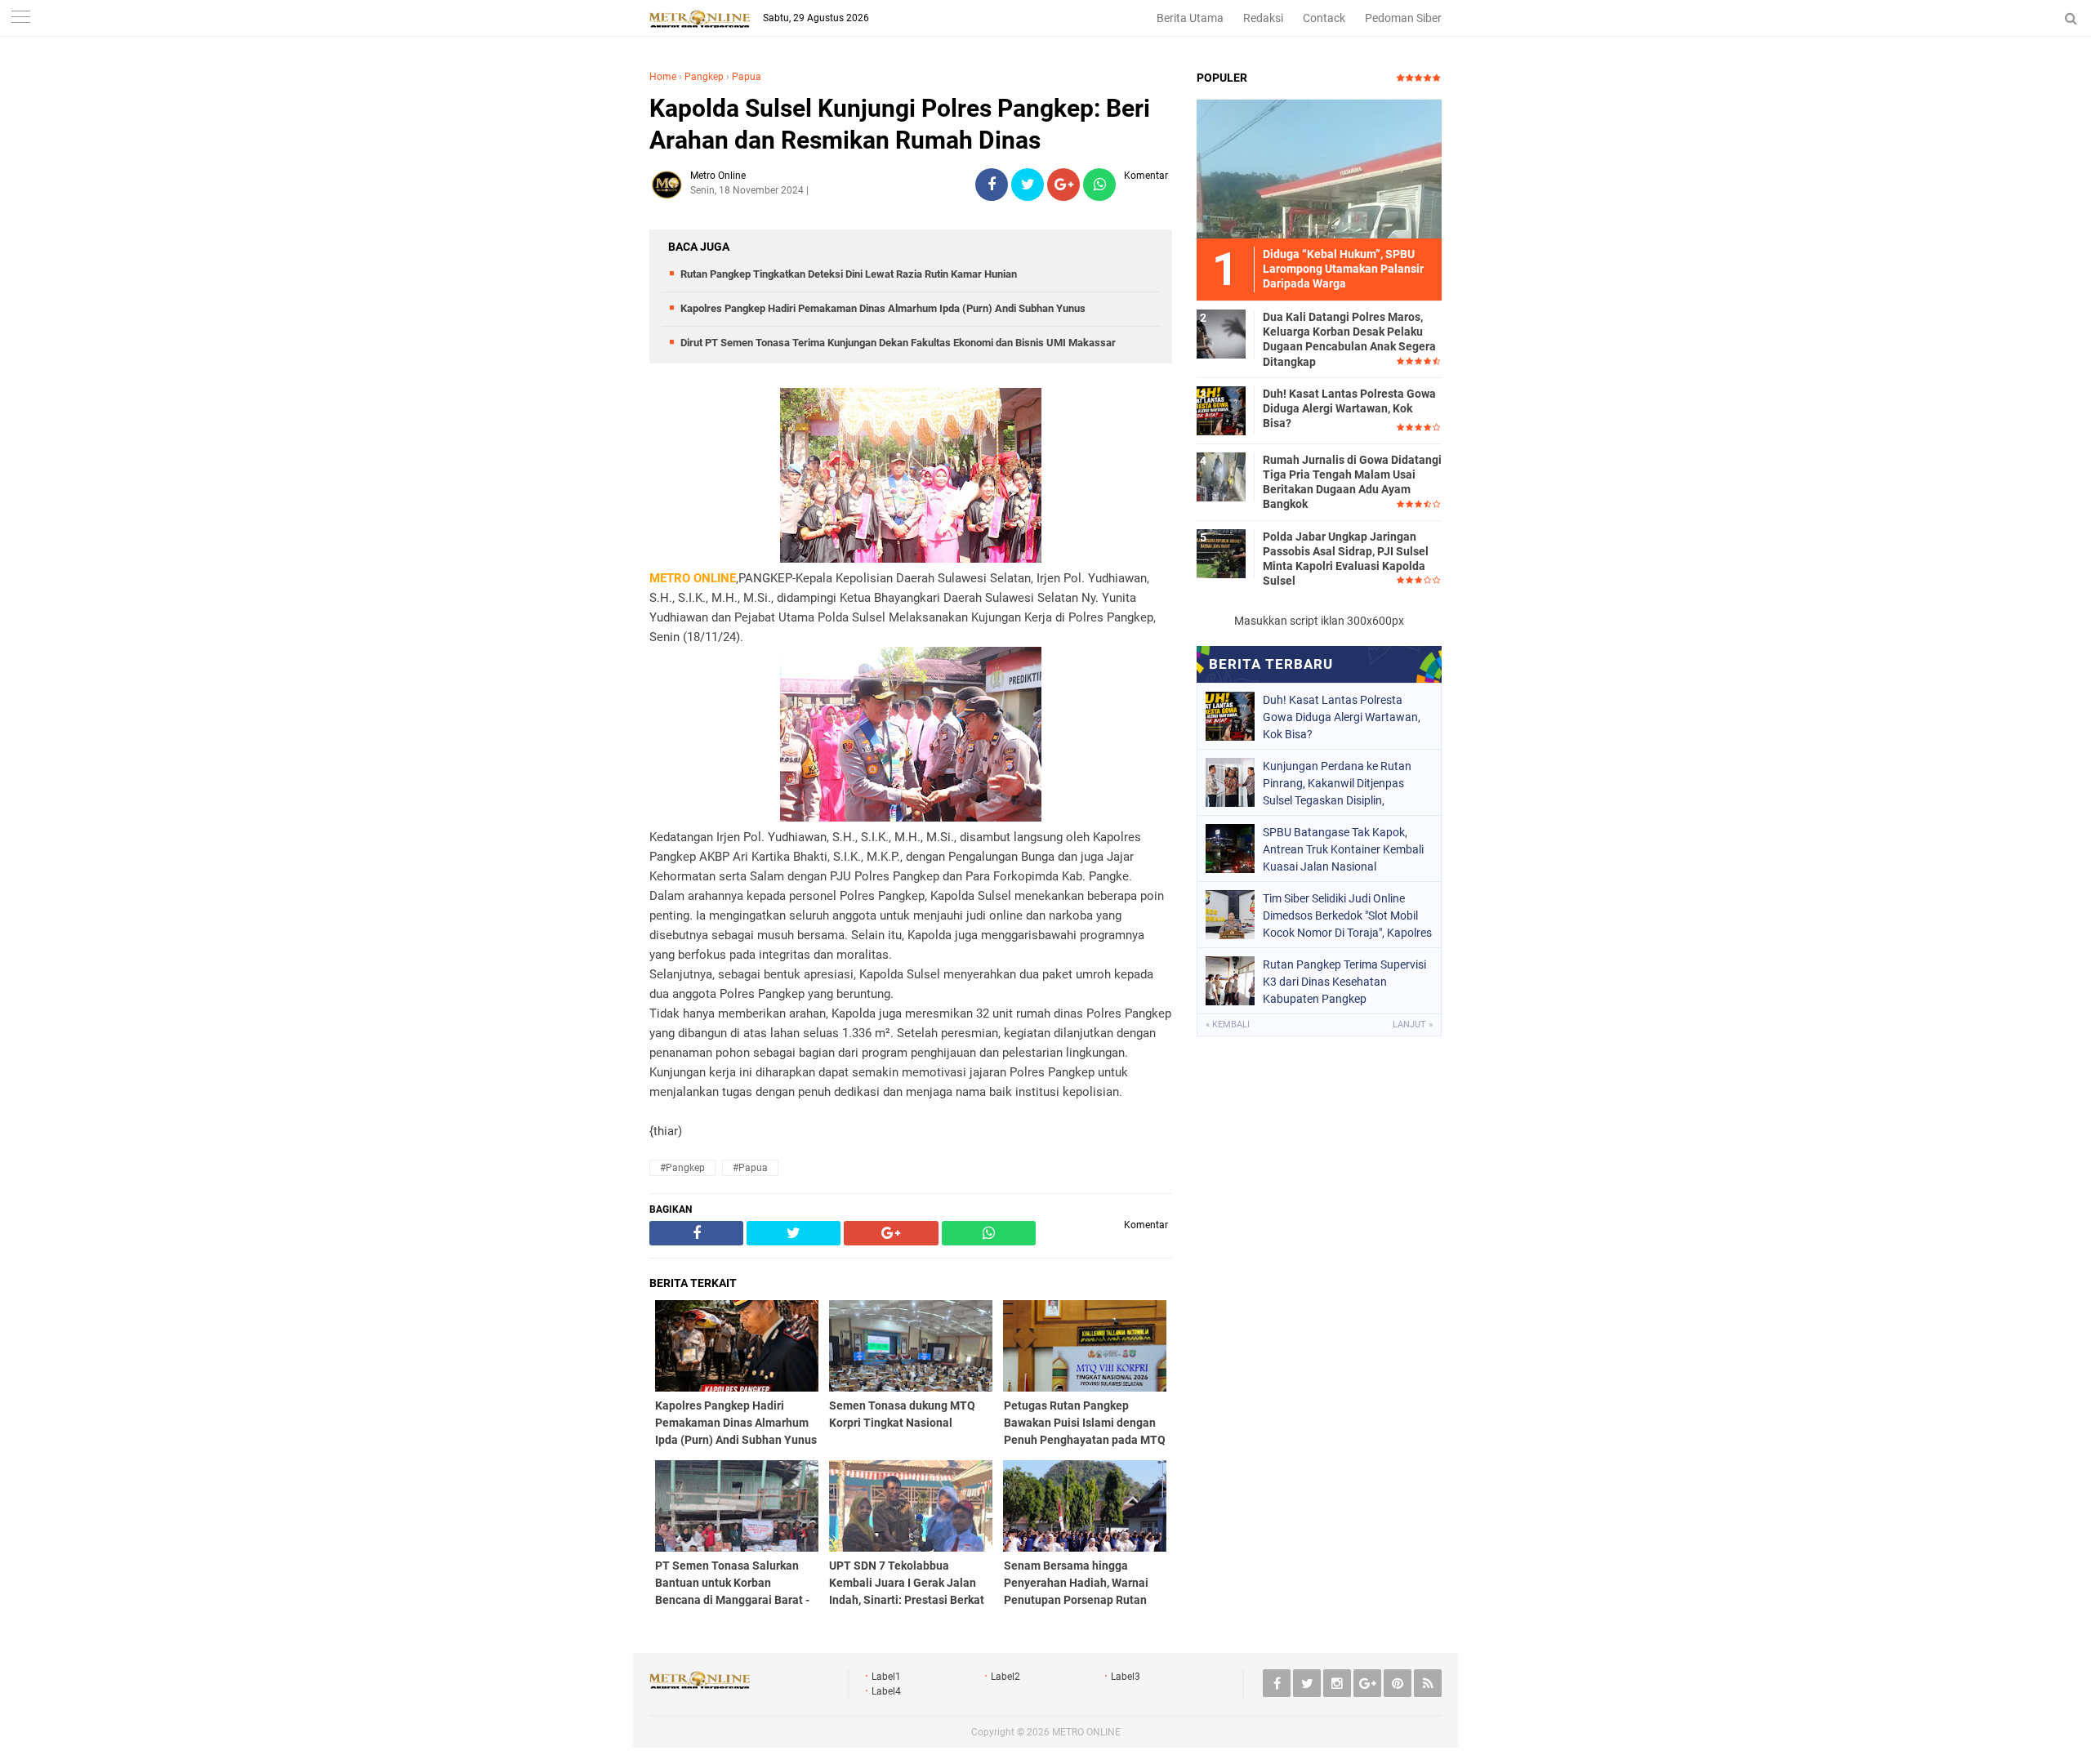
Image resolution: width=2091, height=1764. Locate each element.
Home (663, 77)
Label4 (886, 1691)
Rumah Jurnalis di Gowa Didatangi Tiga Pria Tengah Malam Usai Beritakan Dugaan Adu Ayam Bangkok (1352, 482)
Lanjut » (1413, 1025)
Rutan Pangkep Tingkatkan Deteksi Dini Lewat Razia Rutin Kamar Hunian (849, 274)
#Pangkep (682, 1168)
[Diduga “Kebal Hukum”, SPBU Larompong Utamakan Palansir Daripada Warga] (1319, 168)
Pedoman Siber (1403, 18)
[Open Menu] (20, 18)
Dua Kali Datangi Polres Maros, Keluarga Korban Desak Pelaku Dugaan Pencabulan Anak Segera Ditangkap (1349, 339)
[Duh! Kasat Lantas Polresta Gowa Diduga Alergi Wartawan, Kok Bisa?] (1221, 410)
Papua (747, 77)
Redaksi (1263, 18)
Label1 (886, 1677)
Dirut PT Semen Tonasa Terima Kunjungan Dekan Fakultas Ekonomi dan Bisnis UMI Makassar (898, 343)
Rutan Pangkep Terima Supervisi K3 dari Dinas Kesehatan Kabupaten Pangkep (1344, 982)
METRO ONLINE (1086, 1732)
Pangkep (704, 77)
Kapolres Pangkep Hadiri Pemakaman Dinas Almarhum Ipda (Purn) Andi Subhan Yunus (883, 308)
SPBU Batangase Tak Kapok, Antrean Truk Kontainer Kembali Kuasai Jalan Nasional (1343, 849)
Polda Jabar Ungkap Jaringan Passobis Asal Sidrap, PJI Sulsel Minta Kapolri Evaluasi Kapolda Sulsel (1346, 559)
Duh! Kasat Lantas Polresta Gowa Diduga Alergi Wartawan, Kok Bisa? (1349, 408)
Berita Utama (1190, 18)
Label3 (1126, 1677)
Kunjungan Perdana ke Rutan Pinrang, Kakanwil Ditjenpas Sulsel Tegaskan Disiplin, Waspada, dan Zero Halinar (1337, 783)
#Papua (750, 1168)
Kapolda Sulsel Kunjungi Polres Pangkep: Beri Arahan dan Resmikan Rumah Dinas (900, 124)
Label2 (1005, 1677)
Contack (1324, 18)
